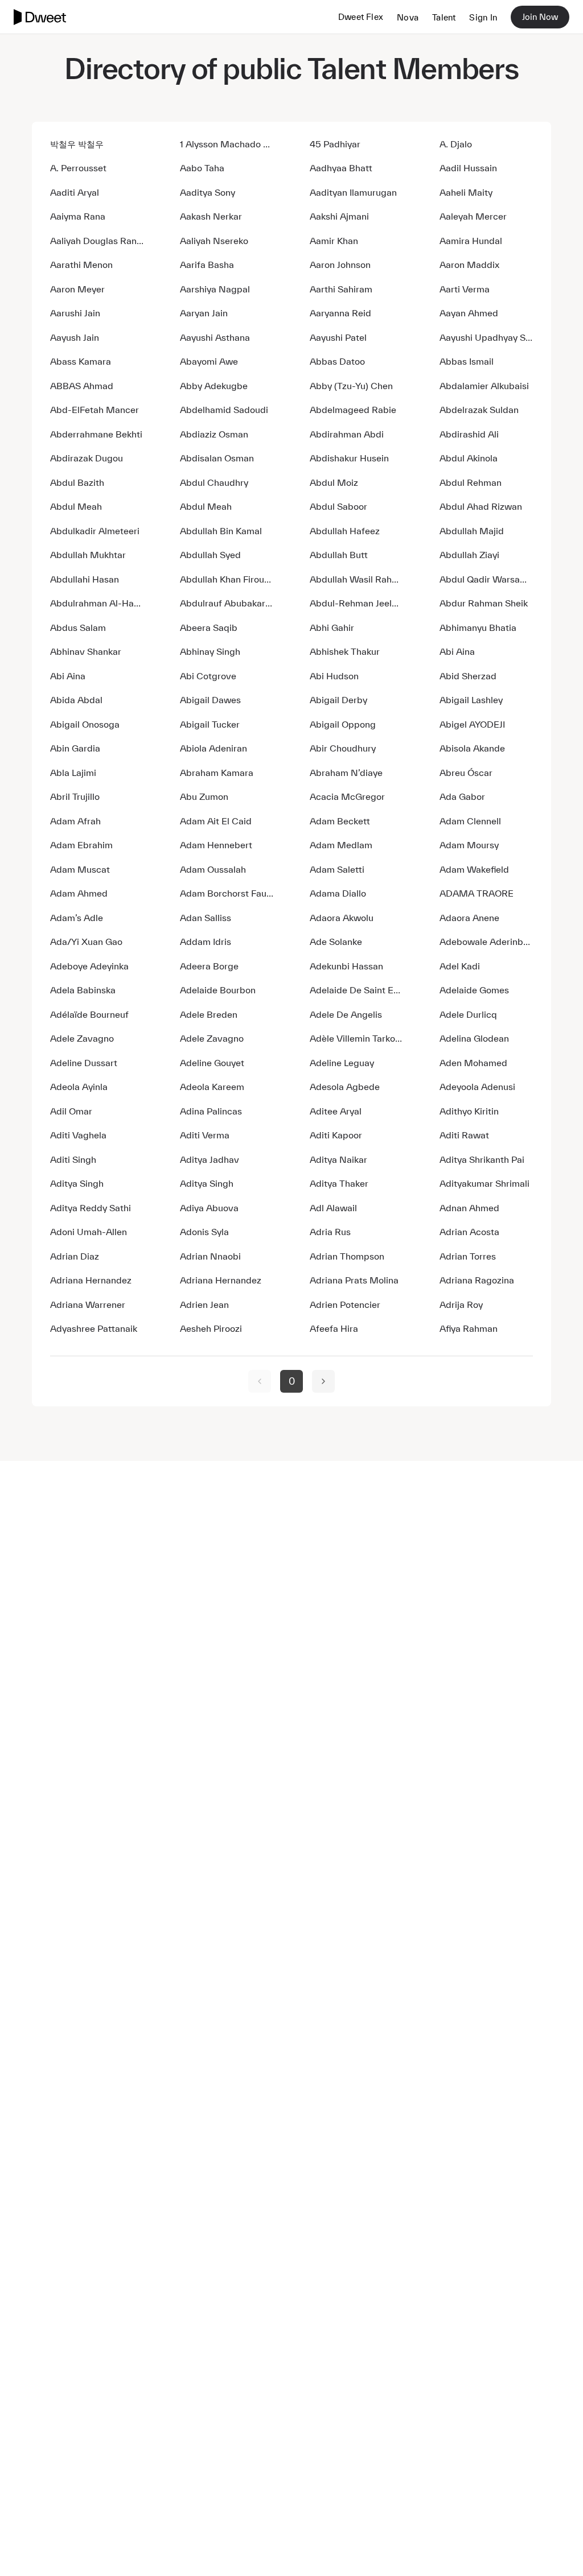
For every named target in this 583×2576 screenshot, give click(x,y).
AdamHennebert (216, 845)
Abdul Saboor (338, 506)
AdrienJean (204, 1304)
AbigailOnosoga (85, 724)
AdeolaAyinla (79, 1087)
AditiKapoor (336, 1135)
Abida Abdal (76, 700)
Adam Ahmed (79, 893)
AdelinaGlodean (474, 1038)
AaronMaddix (469, 265)
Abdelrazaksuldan (479, 410)
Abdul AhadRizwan (481, 506)
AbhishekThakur (345, 651)
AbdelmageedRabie (353, 410)
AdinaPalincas (211, 1111)
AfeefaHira (334, 1328)
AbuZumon (204, 796)
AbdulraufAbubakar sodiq (227, 603)
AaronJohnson (340, 265)
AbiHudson (334, 676)
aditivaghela (78, 1135)
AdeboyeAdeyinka (89, 966)
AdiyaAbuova (209, 1208)
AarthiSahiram (341, 289)
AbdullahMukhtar (88, 555)
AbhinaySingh (210, 651)
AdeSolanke (336, 942)
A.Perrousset (78, 168)
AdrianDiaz (75, 1256)
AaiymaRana (78, 216)
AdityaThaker (339, 1183)
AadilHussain (468, 168)
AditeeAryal (336, 1111)
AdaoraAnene (469, 918)
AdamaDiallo (338, 893)
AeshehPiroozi (211, 1328)
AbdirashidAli (469, 434)
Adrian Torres (468, 1256)
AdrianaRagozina (477, 1280)
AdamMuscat (80, 869)
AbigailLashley (471, 700)
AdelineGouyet (212, 1063)
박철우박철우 (77, 144)
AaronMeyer (77, 289)
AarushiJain (75, 313)
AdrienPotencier (345, 1304)
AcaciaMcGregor (347, 796)
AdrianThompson (347, 1256)
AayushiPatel (338, 337)
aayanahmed (469, 313)
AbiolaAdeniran (214, 748)
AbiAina (457, 651)
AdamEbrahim (81, 845)
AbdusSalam (78, 628)
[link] (260, 1381)
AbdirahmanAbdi (347, 434)
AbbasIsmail (467, 361)
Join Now (540, 17)
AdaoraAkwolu (342, 918)
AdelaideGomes (474, 990)
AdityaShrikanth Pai (482, 1159)
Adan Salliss (206, 918)
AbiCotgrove (208, 676)
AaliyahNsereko (214, 241)
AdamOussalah (213, 869)
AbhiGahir (332, 628)
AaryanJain (204, 313)
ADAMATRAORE (477, 893)
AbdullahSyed (210, 555)
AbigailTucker (210, 724)
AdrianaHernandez (91, 1280)
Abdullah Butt (339, 555)
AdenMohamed (473, 1063)
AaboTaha (202, 168)
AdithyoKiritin (469, 1111)
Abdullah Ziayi (469, 555)
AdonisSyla (204, 1232)
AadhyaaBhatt (341, 168)
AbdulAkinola (469, 458)
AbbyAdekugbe (214, 386)
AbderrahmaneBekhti (96, 434)
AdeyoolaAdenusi (477, 1087)
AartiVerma (465, 289)
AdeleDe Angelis (346, 1014)
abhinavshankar (86, 651)
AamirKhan (334, 241)
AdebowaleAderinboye (486, 942)
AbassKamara (81, 361)
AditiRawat (464, 1135)
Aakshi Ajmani (339, 216)
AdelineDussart (84, 1063)
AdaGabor (462, 796)
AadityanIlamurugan (353, 192)
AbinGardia (75, 748)
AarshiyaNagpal (215, 289)
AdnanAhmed (469, 1208)
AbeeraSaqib (209, 628)
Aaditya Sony (208, 192)
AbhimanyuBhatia (478, 628)
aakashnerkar (211, 216)
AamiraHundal (471, 241)
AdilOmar (71, 1111)
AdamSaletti (337, 869)
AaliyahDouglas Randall (97, 241)
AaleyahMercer (473, 216)
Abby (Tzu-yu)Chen (351, 386)
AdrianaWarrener (88, 1304)
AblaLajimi (73, 773)
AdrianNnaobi (210, 1256)
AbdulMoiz (334, 482)
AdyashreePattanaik (94, 1328)
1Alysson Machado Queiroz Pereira (227, 144)
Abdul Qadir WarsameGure (486, 579)
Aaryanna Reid (340, 313)
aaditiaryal (75, 192)
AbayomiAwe (209, 361)
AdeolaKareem (212, 1087)
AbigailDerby (338, 700)
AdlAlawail (333, 1208)
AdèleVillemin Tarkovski (356, 1038)
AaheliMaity (466, 192)
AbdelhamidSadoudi (224, 410)
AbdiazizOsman (214, 434)
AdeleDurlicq (468, 1014)
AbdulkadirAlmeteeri (95, 531)
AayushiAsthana (215, 337)
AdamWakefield (474, 869)
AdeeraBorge (209, 966)
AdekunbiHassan (346, 966)
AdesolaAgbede (345, 1087)
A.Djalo (456, 144)
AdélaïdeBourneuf (89, 1014)
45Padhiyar (335, 144)
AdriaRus (330, 1232)
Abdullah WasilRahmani (356, 579)
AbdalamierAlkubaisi (484, 386)
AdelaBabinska (83, 990)
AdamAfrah (75, 821)
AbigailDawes (210, 700)
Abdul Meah (76, 506)
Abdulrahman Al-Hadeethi (97, 603)
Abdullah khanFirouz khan (227, 579)
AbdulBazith (77, 482)
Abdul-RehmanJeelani (356, 603)
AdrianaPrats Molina (354, 1280)
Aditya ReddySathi (91, 1208)
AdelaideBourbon (218, 990)
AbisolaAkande (472, 748)
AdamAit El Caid (216, 821)
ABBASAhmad (82, 386)
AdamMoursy (469, 845)
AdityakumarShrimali (485, 1183)
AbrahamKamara (217, 773)
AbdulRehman (471, 482)
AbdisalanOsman (217, 458)
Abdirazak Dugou (87, 458)
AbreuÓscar (466, 773)
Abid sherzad (468, 676)
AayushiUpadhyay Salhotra (486, 337)
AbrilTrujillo (75, 796)
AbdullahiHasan (85, 579)
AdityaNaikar (338, 1159)
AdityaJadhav (210, 1159)
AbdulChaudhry (214, 482)
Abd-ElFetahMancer (95, 410)
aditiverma (205, 1135)
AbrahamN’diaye (346, 773)
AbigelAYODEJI (472, 724)
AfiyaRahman (469, 1328)
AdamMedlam (341, 845)
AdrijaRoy (461, 1304)
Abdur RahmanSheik (484, 603)
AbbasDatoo (337, 361)
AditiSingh (73, 1159)
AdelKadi (460, 966)
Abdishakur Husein (349, 458)
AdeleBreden (209, 1014)
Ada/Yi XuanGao (86, 942)
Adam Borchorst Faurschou (227, 893)
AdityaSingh (77, 1183)
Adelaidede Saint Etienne (356, 990)
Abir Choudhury (343, 748)
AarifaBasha (207, 265)
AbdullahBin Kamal (221, 531)
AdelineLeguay (342, 1063)
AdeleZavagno (82, 1038)
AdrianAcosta (469, 1232)
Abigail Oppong (343, 724)
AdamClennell (470, 821)
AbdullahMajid (472, 531)
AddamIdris (206, 942)
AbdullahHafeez (345, 531)
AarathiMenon (81, 265)
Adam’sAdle (77, 918)
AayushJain (75, 337)
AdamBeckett (340, 821)
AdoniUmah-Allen (89, 1232)
